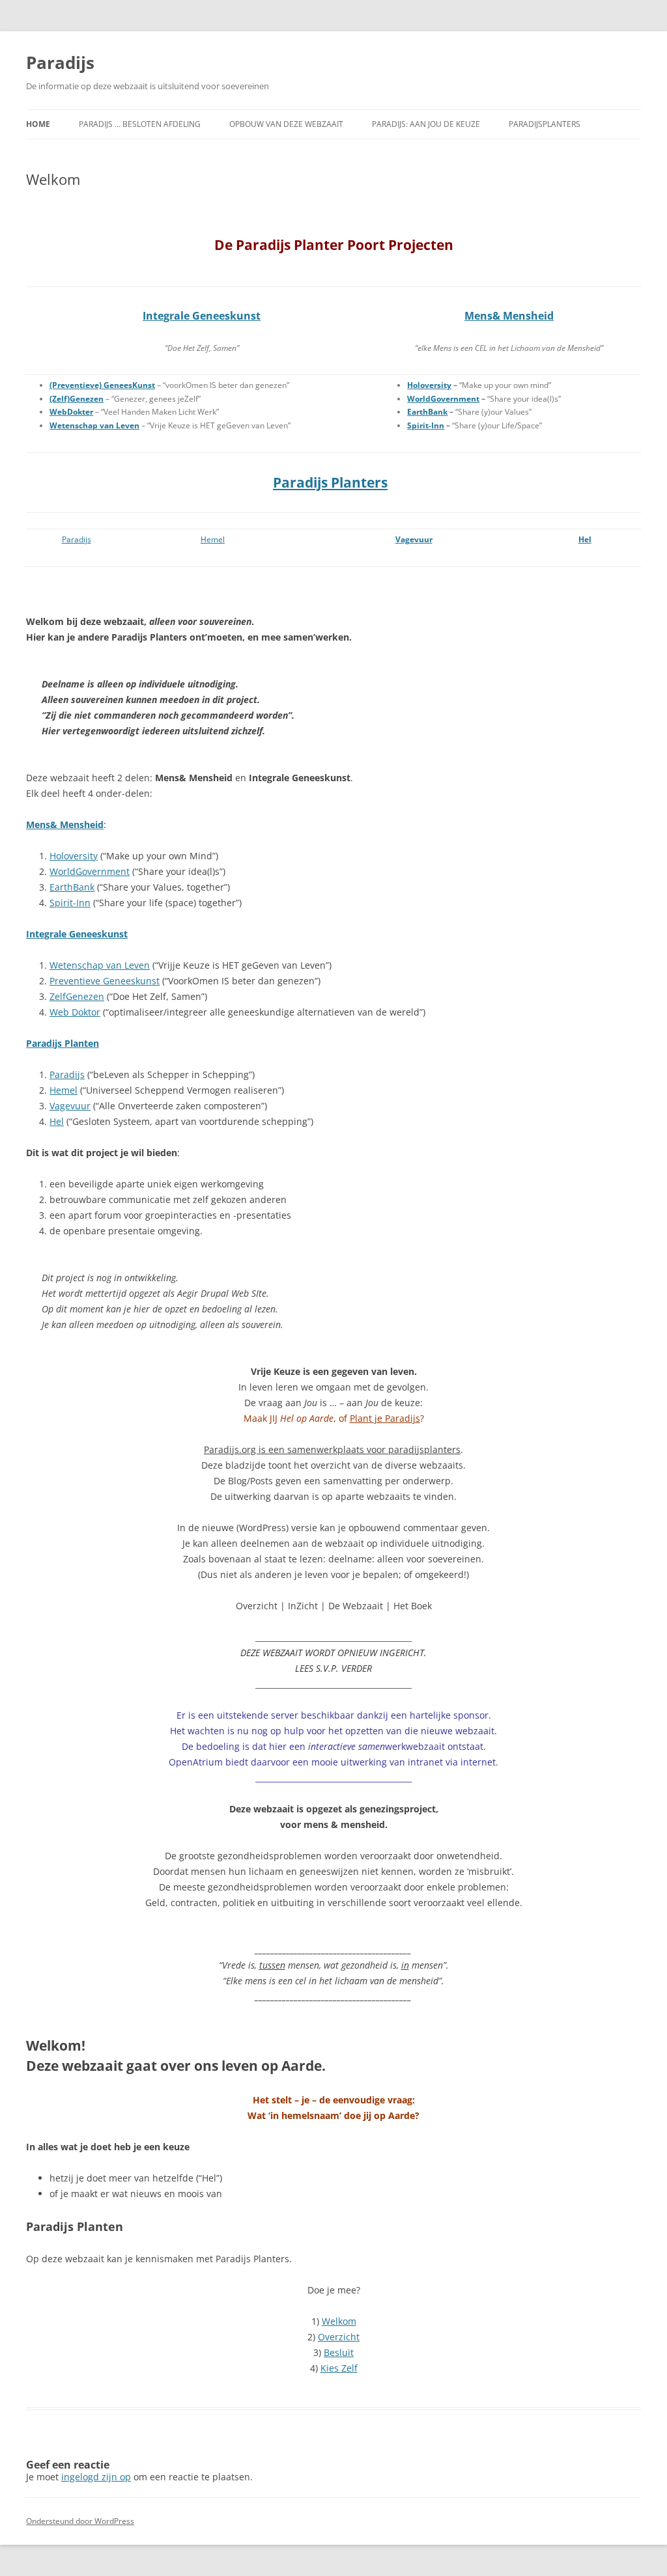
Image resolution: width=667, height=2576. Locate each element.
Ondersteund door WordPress (80, 2521)
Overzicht (339, 2337)
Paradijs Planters (330, 482)
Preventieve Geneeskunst (105, 981)
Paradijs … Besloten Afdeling (140, 124)
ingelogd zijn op (96, 2477)
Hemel (213, 539)
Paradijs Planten (63, 1043)
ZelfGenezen (77, 996)
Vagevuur (414, 539)
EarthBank (72, 887)
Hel (585, 539)
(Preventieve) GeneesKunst (102, 385)
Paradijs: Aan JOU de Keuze (426, 124)
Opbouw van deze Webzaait (286, 124)
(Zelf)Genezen (77, 399)
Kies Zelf (339, 2368)
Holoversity (74, 856)
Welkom (339, 2321)
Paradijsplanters (545, 124)
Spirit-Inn (70, 903)
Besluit (339, 2352)
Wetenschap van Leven (94, 425)
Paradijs (60, 62)
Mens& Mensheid (509, 316)
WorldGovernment (90, 871)
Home (38, 124)
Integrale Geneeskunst (202, 316)
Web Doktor (75, 1012)
